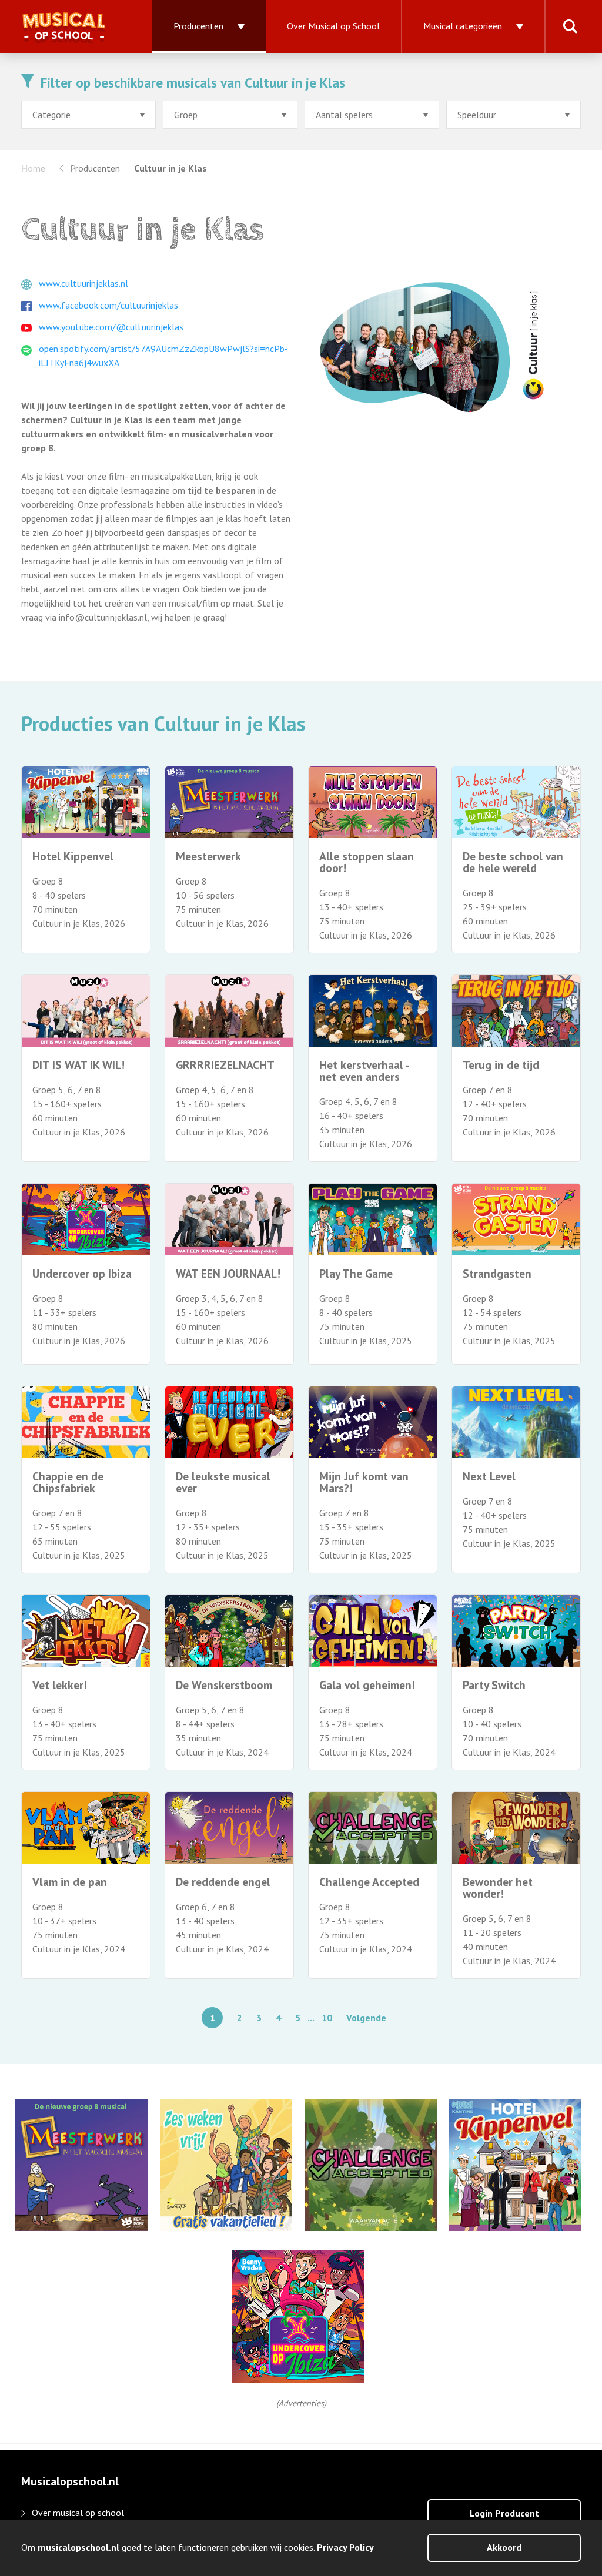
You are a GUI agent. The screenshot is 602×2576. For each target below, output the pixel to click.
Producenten (198, 26)
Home (33, 168)
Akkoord (504, 2547)
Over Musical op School (333, 26)
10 (327, 2018)
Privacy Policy (345, 2547)
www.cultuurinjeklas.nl (83, 283)
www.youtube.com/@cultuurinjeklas (111, 327)
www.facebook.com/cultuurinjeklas (108, 305)
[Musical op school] (76, 26)
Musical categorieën (463, 26)
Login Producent (504, 2513)
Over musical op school (78, 2513)
